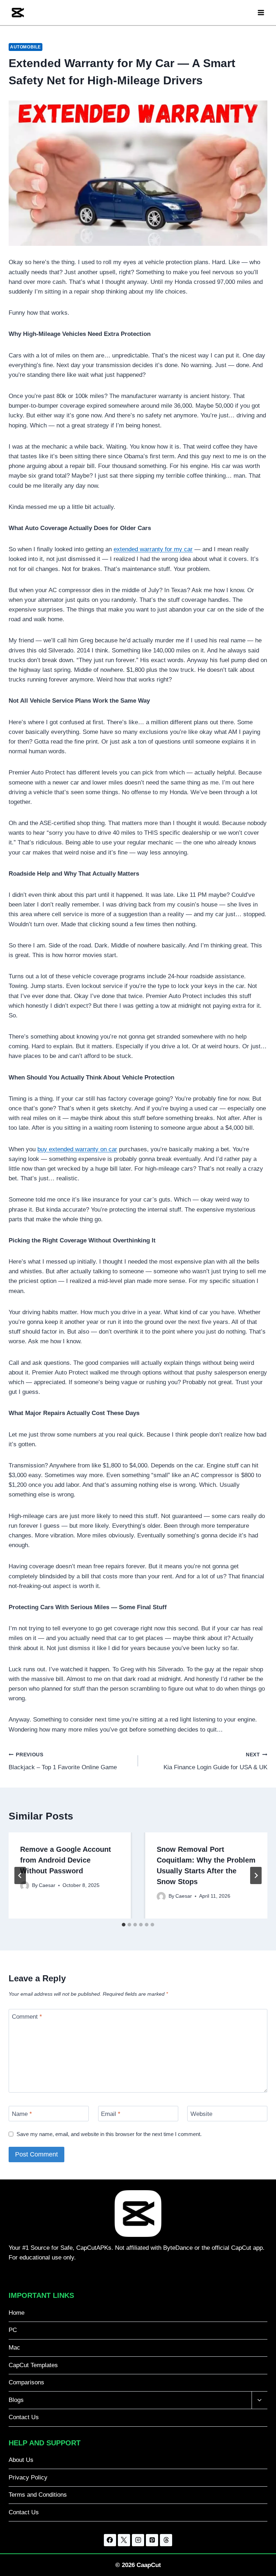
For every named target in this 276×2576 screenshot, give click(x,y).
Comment (27, 2017)
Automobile (26, 47)
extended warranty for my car (153, 549)
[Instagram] (138, 2540)
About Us (21, 2460)
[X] (124, 2540)
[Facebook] (110, 2540)
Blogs (16, 2400)
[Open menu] (261, 12)
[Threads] (166, 2540)
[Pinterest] (152, 2540)
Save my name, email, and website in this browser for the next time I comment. (109, 2134)
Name (22, 2114)
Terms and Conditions (38, 2495)
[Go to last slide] (20, 1875)
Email (111, 2114)
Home (17, 2313)
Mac (14, 2348)
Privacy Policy (28, 2477)
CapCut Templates (33, 2365)
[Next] (256, 1875)
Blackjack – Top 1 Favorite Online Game (63, 1761)
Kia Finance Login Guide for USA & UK (215, 1761)
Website (201, 2114)
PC (13, 2330)
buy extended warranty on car (77, 1149)
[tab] (124, 1925)
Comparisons (26, 2382)
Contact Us (24, 2417)
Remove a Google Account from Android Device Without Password (66, 1860)
